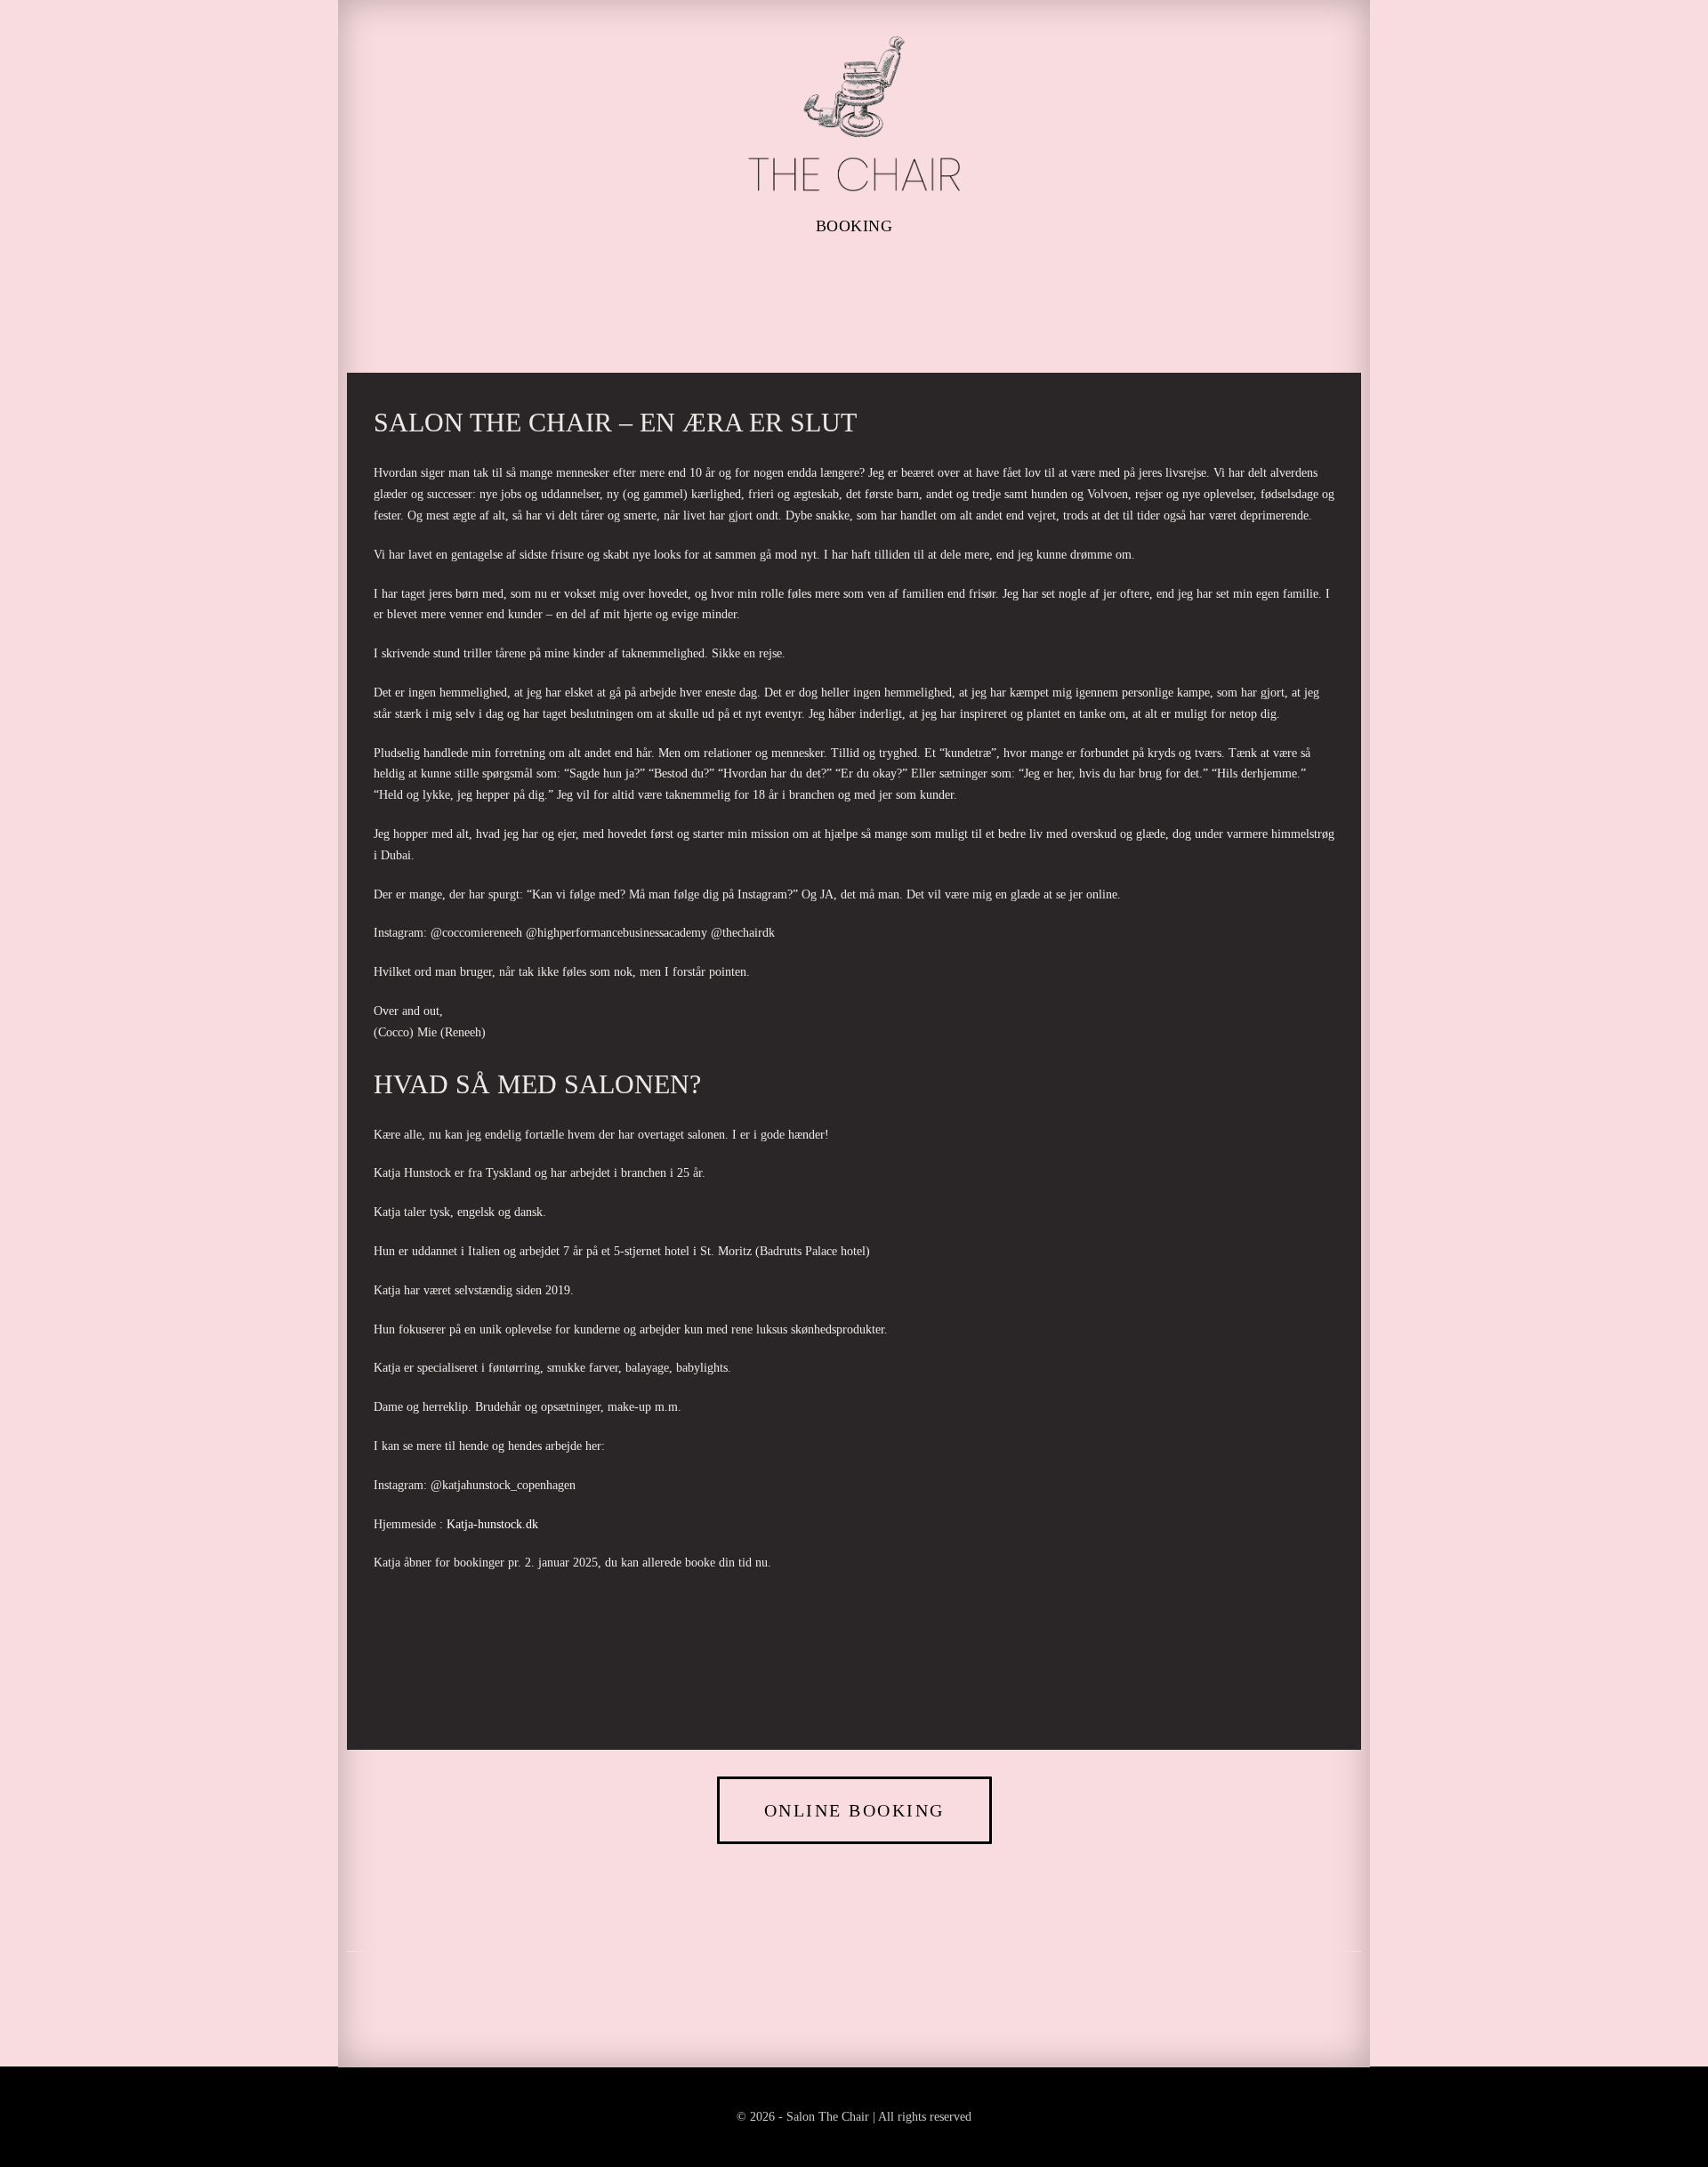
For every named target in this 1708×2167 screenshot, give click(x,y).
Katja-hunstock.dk (492, 1524)
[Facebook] (823, 279)
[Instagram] (885, 279)
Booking (854, 226)
